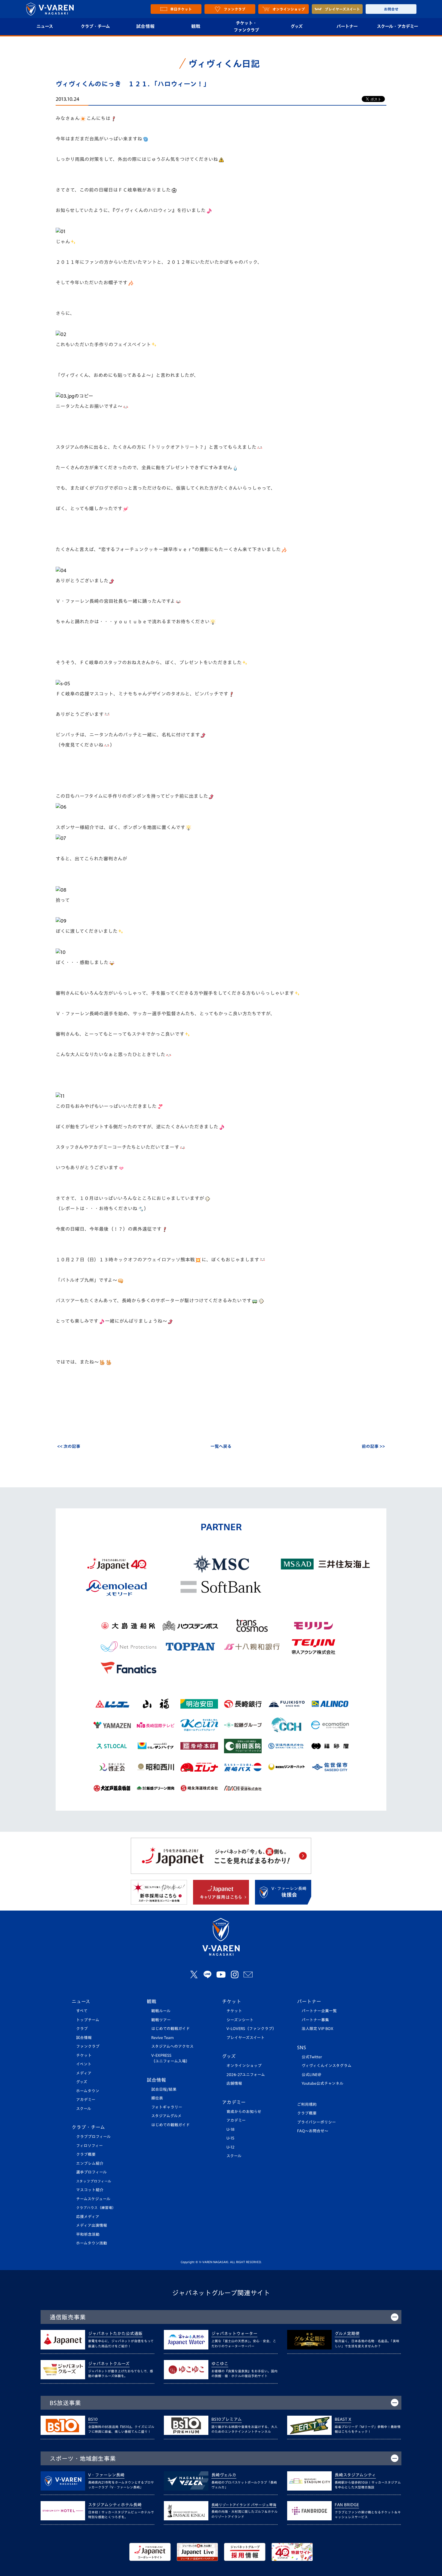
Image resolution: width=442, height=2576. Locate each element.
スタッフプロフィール (94, 2181)
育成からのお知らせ (244, 2112)
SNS (302, 2047)
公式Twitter (312, 2057)
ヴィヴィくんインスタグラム (327, 2066)
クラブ (82, 2029)
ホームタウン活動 (92, 2243)
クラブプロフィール (93, 2137)
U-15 (230, 2138)
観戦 (196, 26)
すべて (82, 2011)
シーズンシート (240, 2020)
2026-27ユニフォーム (246, 2075)
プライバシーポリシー (316, 2122)
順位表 (157, 2098)
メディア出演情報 (92, 2225)
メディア (84, 2073)
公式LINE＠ (312, 2075)
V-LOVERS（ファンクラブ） (251, 2029)
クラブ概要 (86, 2154)
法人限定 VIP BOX (318, 2029)
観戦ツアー (161, 2020)
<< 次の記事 (69, 1446)
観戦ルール (161, 2011)
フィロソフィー (89, 2146)
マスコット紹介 (90, 2190)
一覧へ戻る (221, 1446)
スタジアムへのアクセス (172, 2046)
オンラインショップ (244, 2066)
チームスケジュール (93, 2199)
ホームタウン (88, 2091)
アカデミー (86, 2100)
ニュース (45, 26)
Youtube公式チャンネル (322, 2083)
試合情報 (145, 26)
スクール (84, 2109)
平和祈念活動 (88, 2234)
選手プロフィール (91, 2172)
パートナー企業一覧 (319, 2011)
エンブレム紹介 (90, 2163)
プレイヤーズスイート (246, 2038)
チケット (84, 2055)
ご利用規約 (307, 2104)
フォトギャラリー (167, 2107)
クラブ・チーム (95, 26)
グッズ (296, 26)
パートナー (347, 26)
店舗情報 (234, 2083)
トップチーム (88, 2020)
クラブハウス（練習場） (96, 2208)
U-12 (230, 2147)
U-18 (230, 2129)
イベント (84, 2064)
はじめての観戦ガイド (170, 2029)
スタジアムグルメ (166, 2116)
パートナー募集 (315, 2020)
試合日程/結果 (164, 2089)
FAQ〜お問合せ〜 (313, 2131)
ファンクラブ (88, 2046)
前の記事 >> (373, 1446)
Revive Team (163, 2038)
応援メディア (88, 2217)
